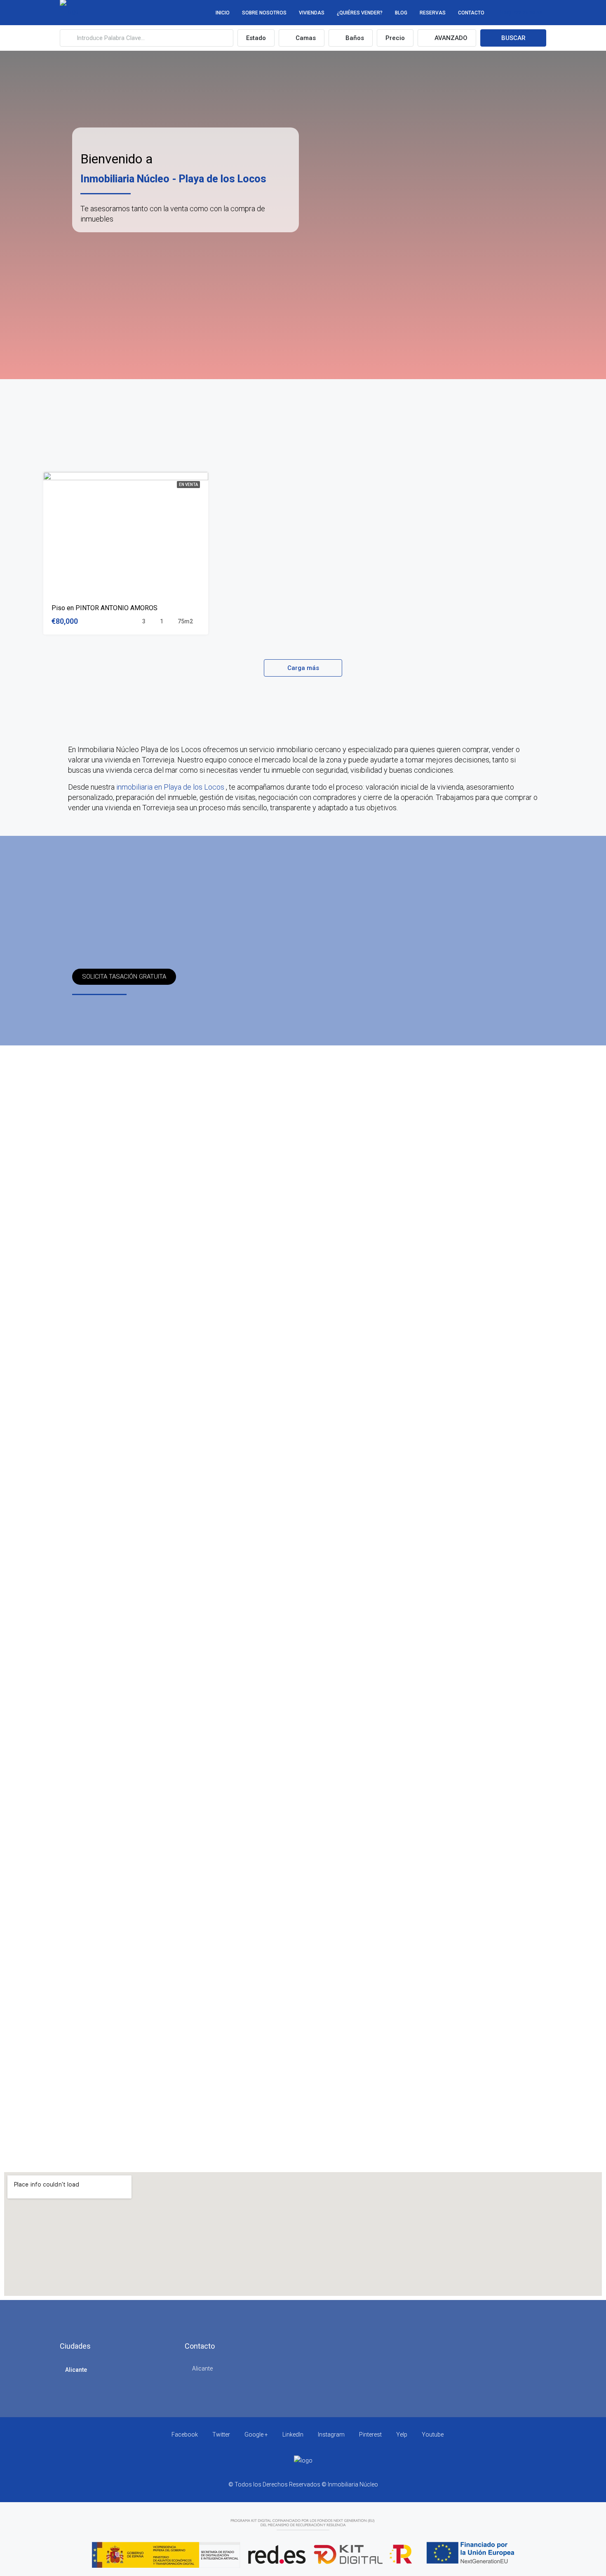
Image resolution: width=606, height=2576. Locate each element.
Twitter (221, 2434)
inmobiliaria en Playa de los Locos (171, 787)
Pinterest (370, 2434)
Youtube (432, 2434)
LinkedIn (293, 2434)
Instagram (331, 2434)
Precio (395, 38)
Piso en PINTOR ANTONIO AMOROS (105, 608)
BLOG (401, 13)
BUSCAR (513, 38)
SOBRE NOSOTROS (264, 13)
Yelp (402, 2434)
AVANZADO (450, 38)
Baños (354, 38)
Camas (305, 38)
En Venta (188, 485)
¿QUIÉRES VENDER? (360, 13)
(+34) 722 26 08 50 (520, 13)
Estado (256, 38)
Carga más (303, 668)
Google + (256, 2434)
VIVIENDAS (312, 13)
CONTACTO (471, 13)
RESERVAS (433, 13)
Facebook (185, 2434)
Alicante (76, 2370)
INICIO (223, 13)
